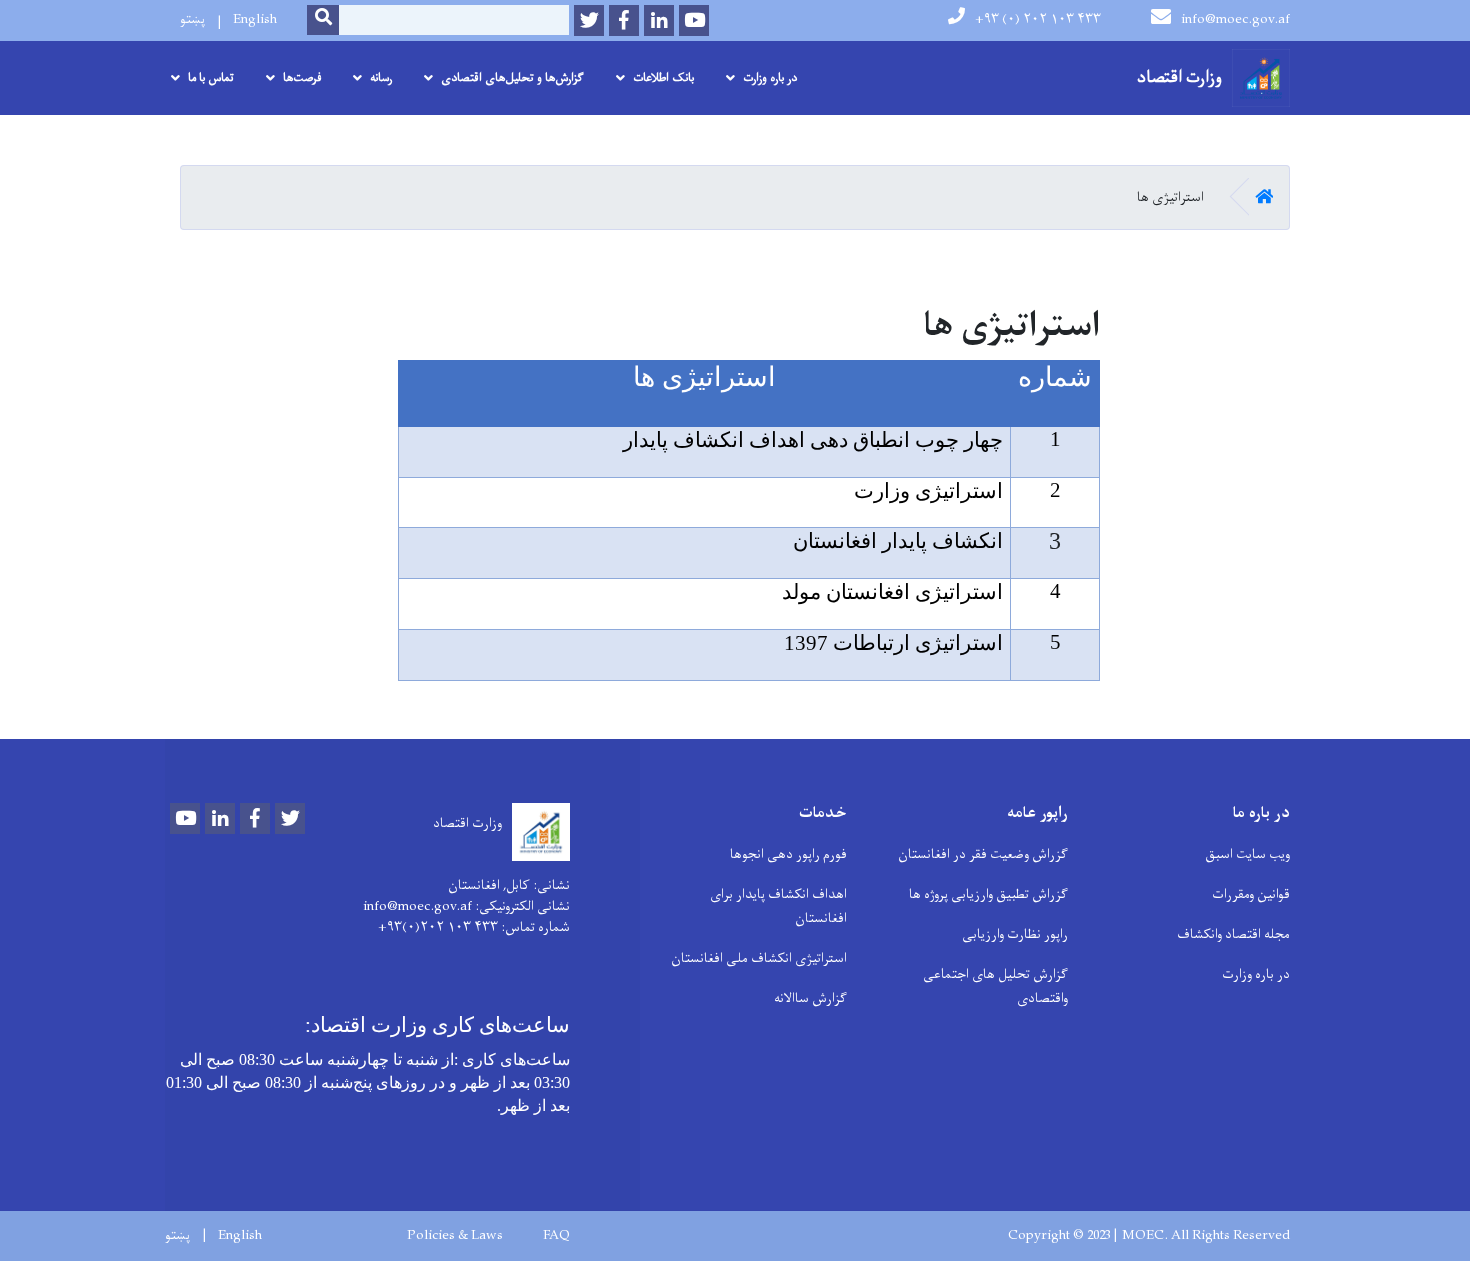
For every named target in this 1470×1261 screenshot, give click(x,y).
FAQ (556, 1236)
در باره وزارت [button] (770, 78)
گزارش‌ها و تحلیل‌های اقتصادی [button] (512, 78)
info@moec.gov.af (1235, 19)
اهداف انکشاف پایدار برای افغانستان (778, 906)
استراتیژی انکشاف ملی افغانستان (759, 958)
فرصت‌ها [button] (302, 78)
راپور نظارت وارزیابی (1015, 934)
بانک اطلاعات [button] (663, 78)
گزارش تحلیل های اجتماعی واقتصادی (995, 986)
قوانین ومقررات (1251, 894)
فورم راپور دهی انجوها (788, 854)
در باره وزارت (1256, 974)
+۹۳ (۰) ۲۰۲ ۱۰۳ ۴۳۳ (1038, 19)
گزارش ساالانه (810, 998)
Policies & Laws (455, 1236)
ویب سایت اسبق (1247, 854)
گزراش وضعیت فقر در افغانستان (983, 854)
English (255, 19)
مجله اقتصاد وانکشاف (1233, 934)
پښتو (192, 19)
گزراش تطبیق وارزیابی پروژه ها (988, 894)
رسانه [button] (381, 78)
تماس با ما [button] (211, 78)
